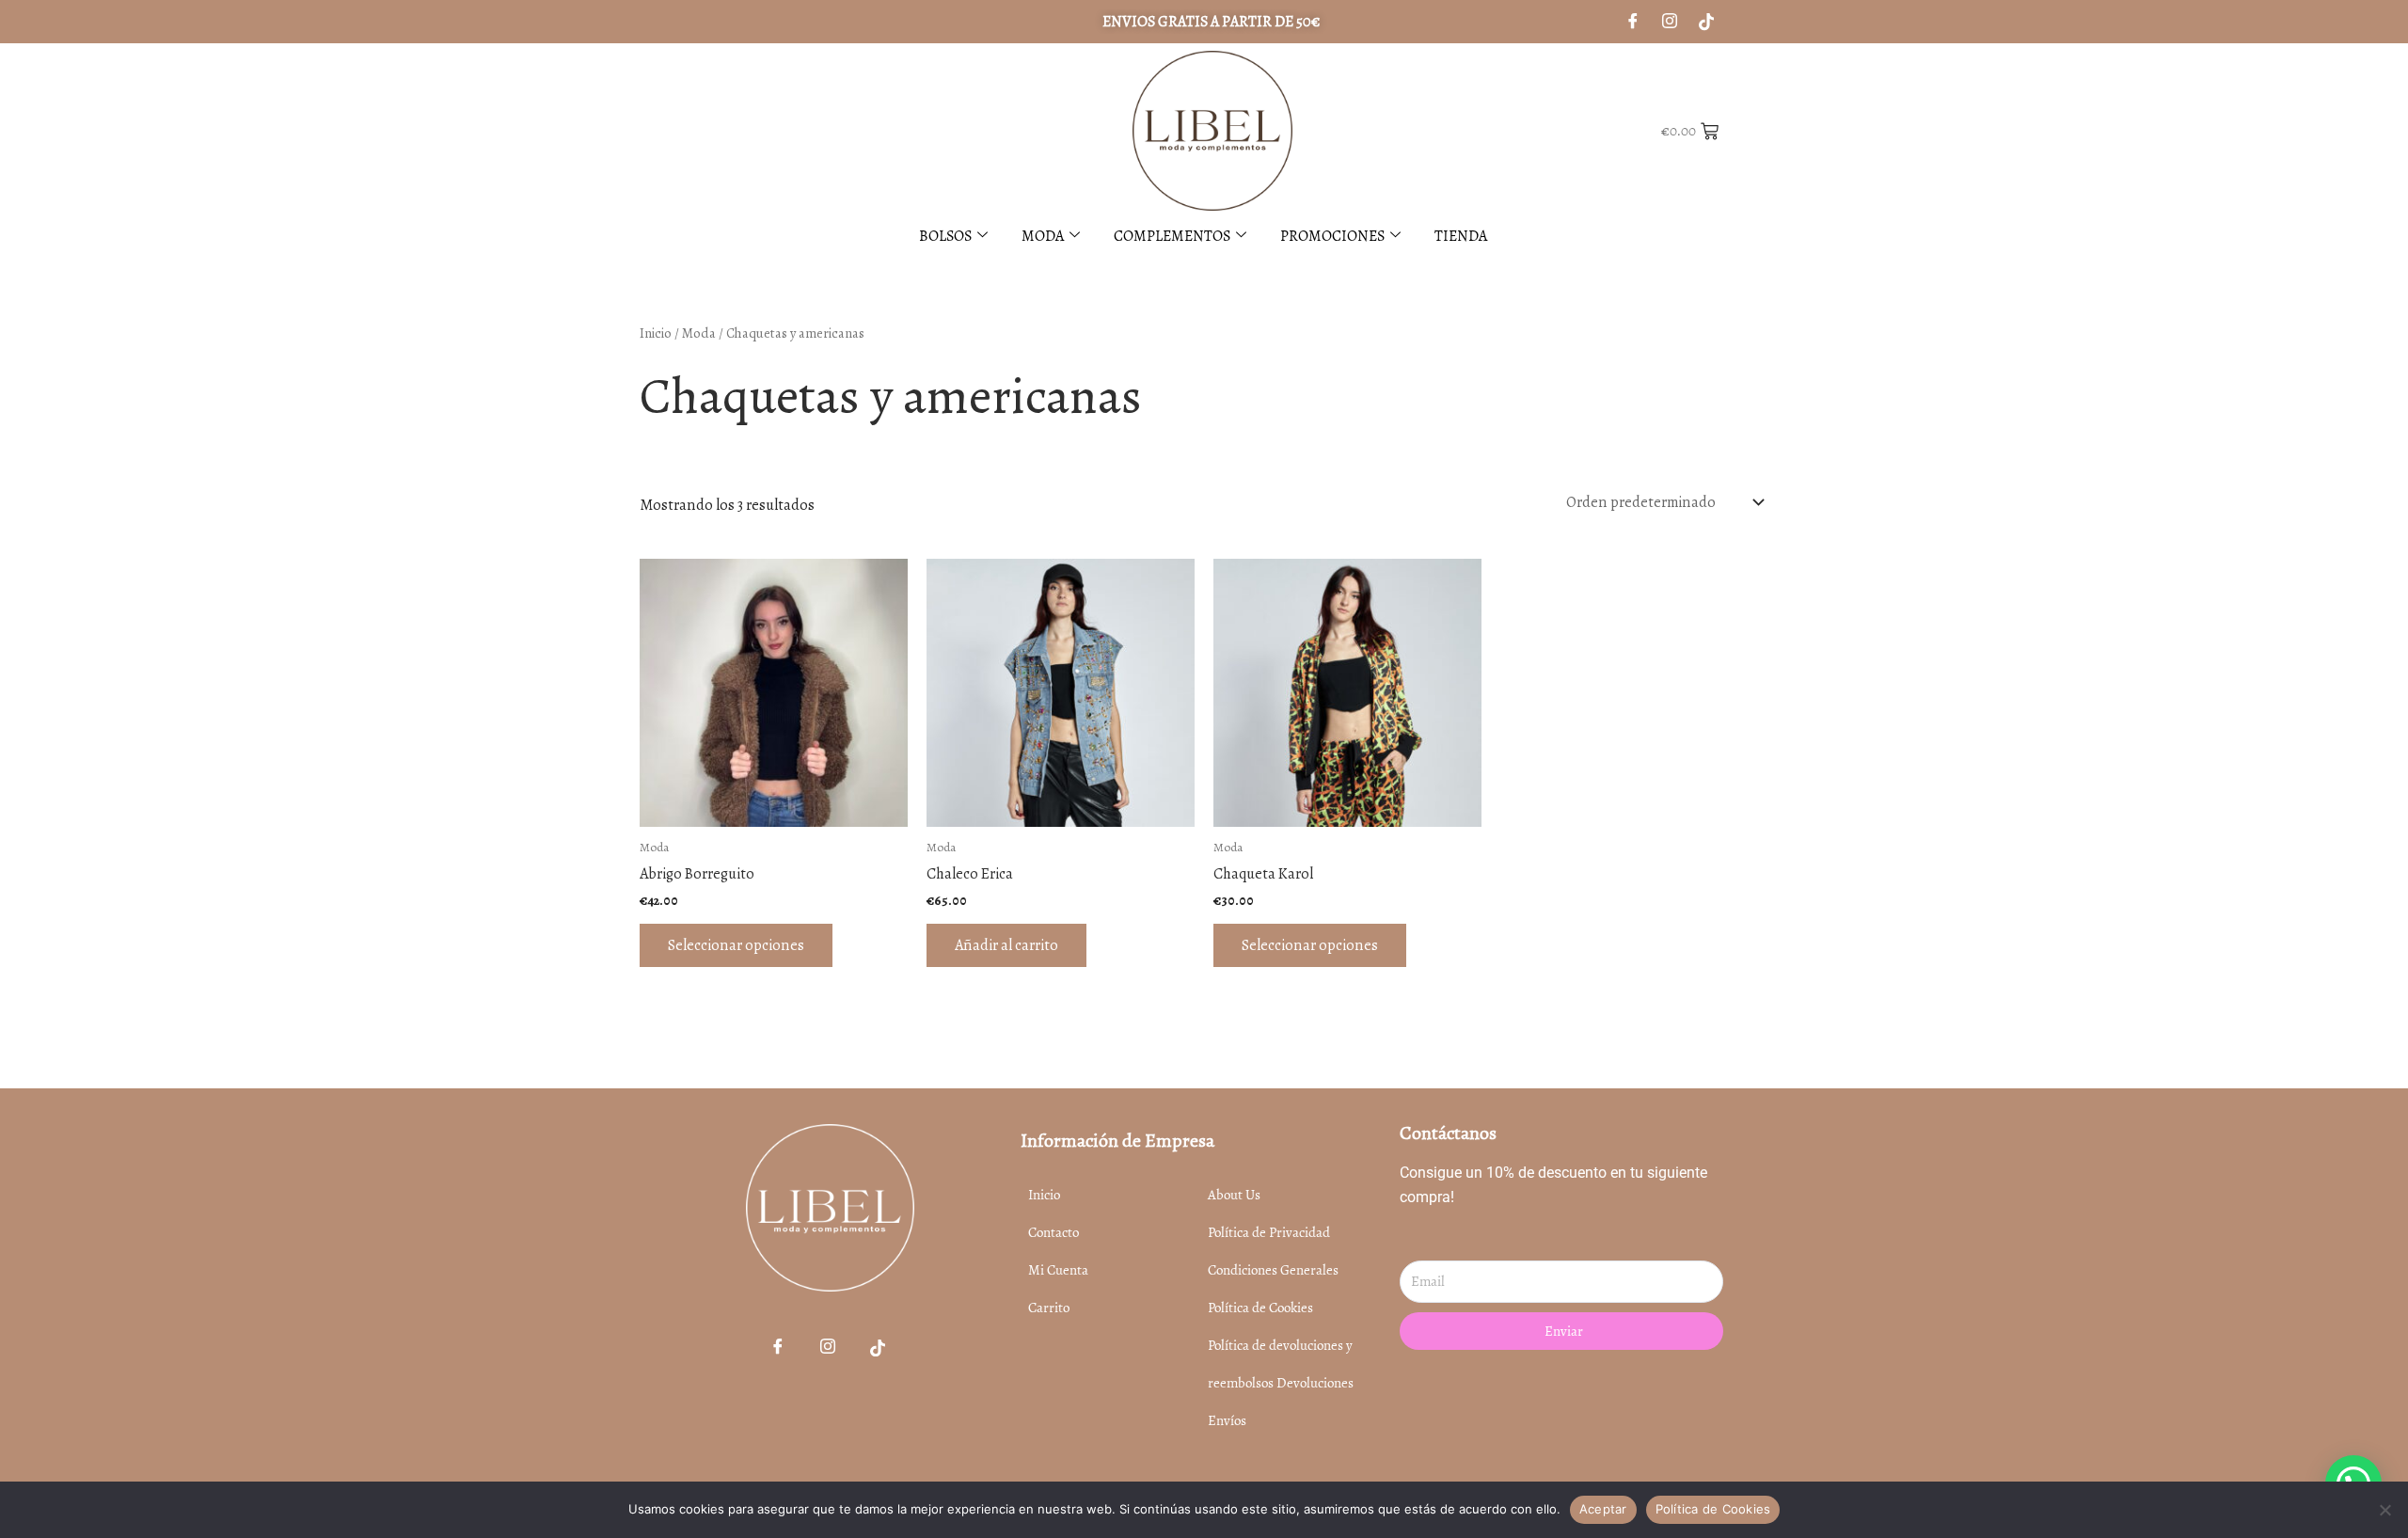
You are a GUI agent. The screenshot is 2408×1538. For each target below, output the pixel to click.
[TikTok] (878, 1348)
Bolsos (945, 236)
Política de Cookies (1713, 1509)
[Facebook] (778, 1348)
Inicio (656, 333)
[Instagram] (1670, 22)
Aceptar (1603, 1509)
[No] (2384, 1510)
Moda (1043, 236)
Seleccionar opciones (736, 945)
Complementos (1172, 236)
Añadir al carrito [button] (1006, 945)
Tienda (1461, 236)
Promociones (1332, 236)
